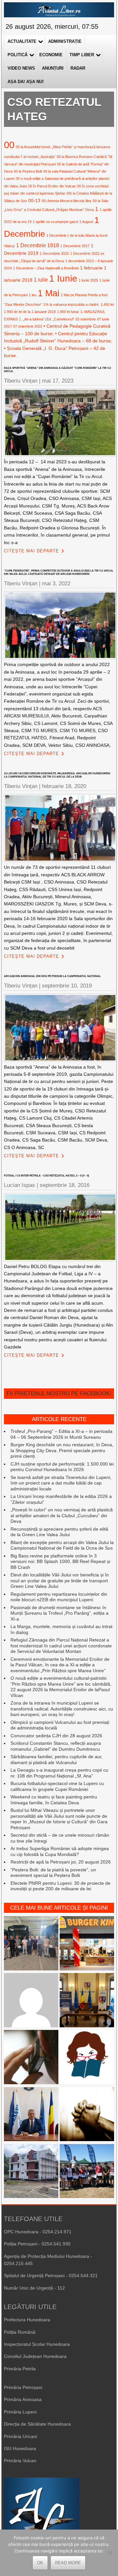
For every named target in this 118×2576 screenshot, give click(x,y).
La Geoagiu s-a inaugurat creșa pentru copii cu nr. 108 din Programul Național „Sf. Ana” (59, 1773)
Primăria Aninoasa (23, 2399)
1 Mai (49, 293)
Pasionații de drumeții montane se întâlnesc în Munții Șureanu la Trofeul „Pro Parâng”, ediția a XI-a (59, 1613)
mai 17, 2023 (58, 381)
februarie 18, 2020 (64, 786)
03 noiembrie (86, 319)
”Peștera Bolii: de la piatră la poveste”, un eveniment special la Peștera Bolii (53, 1873)
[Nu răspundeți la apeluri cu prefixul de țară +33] (31, 2058)
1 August (86, 222)
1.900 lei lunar (68, 312)
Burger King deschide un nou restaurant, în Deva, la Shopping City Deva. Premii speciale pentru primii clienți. (62, 1450)
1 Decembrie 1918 (38, 245)
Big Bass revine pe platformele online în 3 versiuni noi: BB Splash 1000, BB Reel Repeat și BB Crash (60, 1562)
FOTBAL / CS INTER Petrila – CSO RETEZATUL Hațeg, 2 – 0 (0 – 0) (47, 1176)
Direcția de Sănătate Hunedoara (37, 2424)
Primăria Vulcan (20, 2461)
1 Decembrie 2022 (54, 253)
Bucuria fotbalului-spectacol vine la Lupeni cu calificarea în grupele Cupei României (57, 1786)
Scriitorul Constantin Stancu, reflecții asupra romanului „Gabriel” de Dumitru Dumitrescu (56, 1746)
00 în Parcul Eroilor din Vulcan (52, 186)
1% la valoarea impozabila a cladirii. (71, 304)
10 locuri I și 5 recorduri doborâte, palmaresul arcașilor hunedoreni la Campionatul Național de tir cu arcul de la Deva (57, 775)
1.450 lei (107, 304)
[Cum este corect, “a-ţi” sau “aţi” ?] (31, 2001)
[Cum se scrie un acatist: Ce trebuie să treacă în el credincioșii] (87, 2115)
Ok (40, 2563)
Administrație (65, 41)
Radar (78, 68)
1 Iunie (63, 278)
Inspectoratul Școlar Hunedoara (37, 2344)
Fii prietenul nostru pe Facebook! (59, 1393)
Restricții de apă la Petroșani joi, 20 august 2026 (61, 1862)
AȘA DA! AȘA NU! (26, 82)
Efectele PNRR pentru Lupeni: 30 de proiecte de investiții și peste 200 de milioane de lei (60, 1886)
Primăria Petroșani (23, 2387)
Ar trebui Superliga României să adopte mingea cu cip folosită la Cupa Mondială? (60, 1851)
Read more (68, 2563)
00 (9, 145)
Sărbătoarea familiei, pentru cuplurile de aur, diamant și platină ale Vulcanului (57, 1760)
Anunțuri (53, 68)
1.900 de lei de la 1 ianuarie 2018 (30, 312)
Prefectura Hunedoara (27, 2320)
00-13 (34, 200)
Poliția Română (20, 2332)
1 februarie (91, 268)
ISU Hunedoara (20, 2448)
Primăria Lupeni (20, 2412)
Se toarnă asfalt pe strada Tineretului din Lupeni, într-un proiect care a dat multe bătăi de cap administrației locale (61, 1483)
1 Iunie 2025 (88, 280)
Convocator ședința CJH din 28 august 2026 (56, 1736)
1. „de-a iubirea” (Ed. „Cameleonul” (47, 319)
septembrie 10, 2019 (67, 986)
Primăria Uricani (20, 2436)
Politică (18, 55)
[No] (110, 2553)
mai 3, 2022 (56, 584)
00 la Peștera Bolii (28, 171)
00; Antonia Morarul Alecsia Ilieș (67, 201)
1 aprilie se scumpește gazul (55, 222)
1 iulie (41, 280)
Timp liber (82, 55)
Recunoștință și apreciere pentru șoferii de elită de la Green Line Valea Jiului (59, 1532)
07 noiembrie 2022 (28, 326)
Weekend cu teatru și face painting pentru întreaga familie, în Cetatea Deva (54, 1800)
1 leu (33, 295)
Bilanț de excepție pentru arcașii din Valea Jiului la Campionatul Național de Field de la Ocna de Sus (62, 1545)
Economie (51, 55)
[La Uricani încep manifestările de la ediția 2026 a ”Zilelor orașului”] (31, 2115)
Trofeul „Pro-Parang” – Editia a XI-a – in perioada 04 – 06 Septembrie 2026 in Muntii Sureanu (61, 1434)
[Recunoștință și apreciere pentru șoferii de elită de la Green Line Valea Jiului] (31, 1944)
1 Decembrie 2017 (75, 246)
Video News (21, 68)
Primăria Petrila (20, 2369)
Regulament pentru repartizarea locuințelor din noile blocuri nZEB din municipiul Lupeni (59, 1597)
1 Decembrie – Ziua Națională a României (46, 268)
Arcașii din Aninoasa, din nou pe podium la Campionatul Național (52, 976)
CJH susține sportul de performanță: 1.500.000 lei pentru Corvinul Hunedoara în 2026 (62, 1467)
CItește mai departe (31, 551)
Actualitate (22, 41)
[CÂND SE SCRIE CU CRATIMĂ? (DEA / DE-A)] (87, 2058)
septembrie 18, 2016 (65, 1185)
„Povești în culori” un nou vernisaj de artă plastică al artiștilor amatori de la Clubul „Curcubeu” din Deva (62, 1515)
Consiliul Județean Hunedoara (35, 2356)
